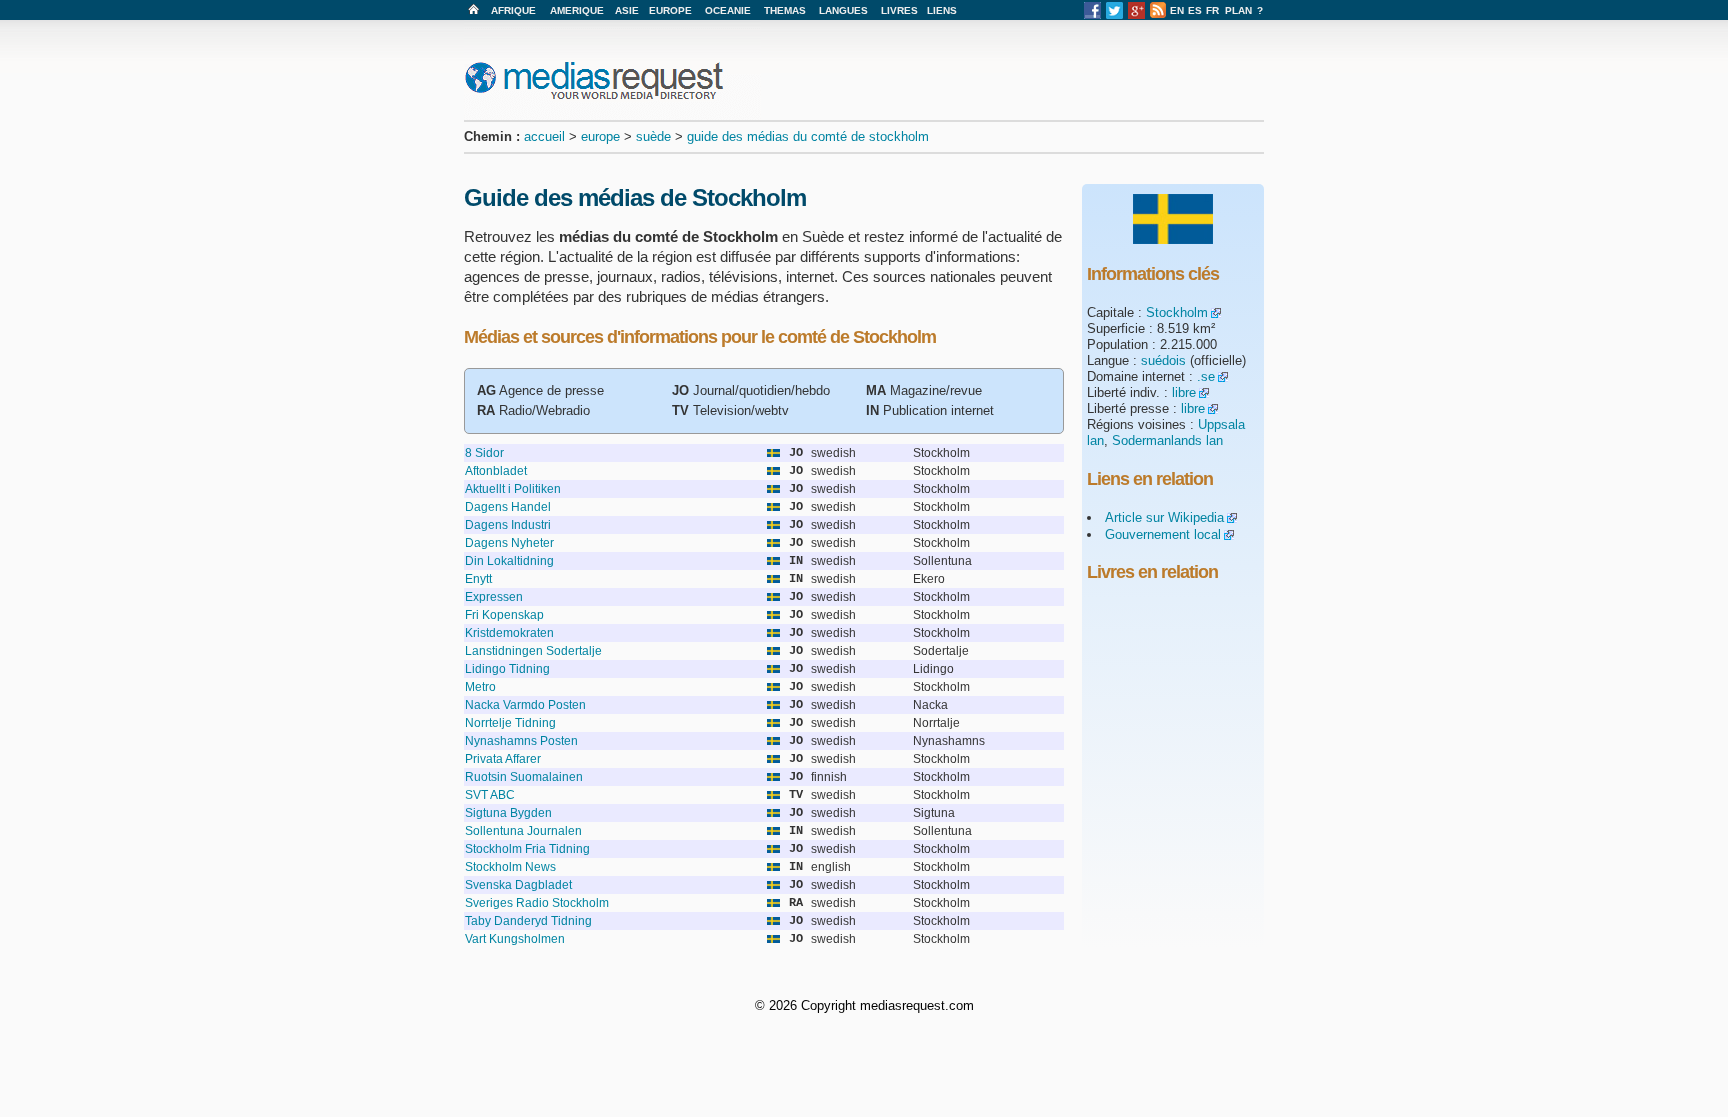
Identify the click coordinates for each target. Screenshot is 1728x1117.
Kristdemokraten (509, 633)
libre (1184, 392)
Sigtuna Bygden (508, 813)
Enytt (478, 579)
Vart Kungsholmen (515, 939)
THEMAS (785, 10)
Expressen (494, 597)
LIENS (942, 10)
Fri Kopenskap (504, 615)
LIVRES (899, 10)
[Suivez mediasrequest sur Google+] (1136, 15)
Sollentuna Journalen (523, 831)
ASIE (627, 10)
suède (653, 136)
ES (1195, 10)
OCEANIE (728, 10)
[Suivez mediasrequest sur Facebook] (1092, 15)
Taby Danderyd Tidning (528, 921)
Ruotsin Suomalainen (524, 777)
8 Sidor (484, 453)
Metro (480, 687)
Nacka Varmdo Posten (525, 705)
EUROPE (670, 10)
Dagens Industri (508, 525)
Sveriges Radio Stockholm (537, 903)
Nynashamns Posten (521, 741)
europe (600, 136)
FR (1212, 10)
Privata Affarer (503, 759)
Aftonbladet (496, 471)
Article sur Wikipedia (1164, 517)
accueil (544, 136)
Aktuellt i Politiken (513, 489)
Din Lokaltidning (509, 561)
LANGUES (843, 10)
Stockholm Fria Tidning (527, 849)
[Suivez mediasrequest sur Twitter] (1114, 15)
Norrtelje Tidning (510, 723)
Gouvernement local (1163, 534)
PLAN (1238, 10)
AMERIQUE (577, 10)
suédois (1163, 360)
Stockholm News (510, 867)
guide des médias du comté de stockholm (808, 136)
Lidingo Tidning (507, 669)
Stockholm (1177, 312)
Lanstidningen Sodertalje (533, 651)
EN (1177, 10)
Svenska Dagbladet (518, 885)
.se (1206, 376)
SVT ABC (490, 795)
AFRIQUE (513, 10)
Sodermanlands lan (1167, 440)
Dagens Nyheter (509, 543)
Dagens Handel (508, 507)
